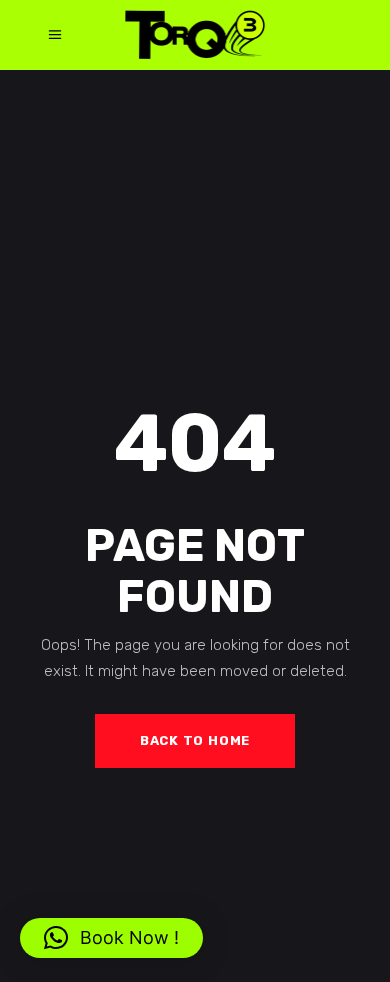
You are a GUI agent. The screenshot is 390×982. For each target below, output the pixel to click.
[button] (111, 938)
